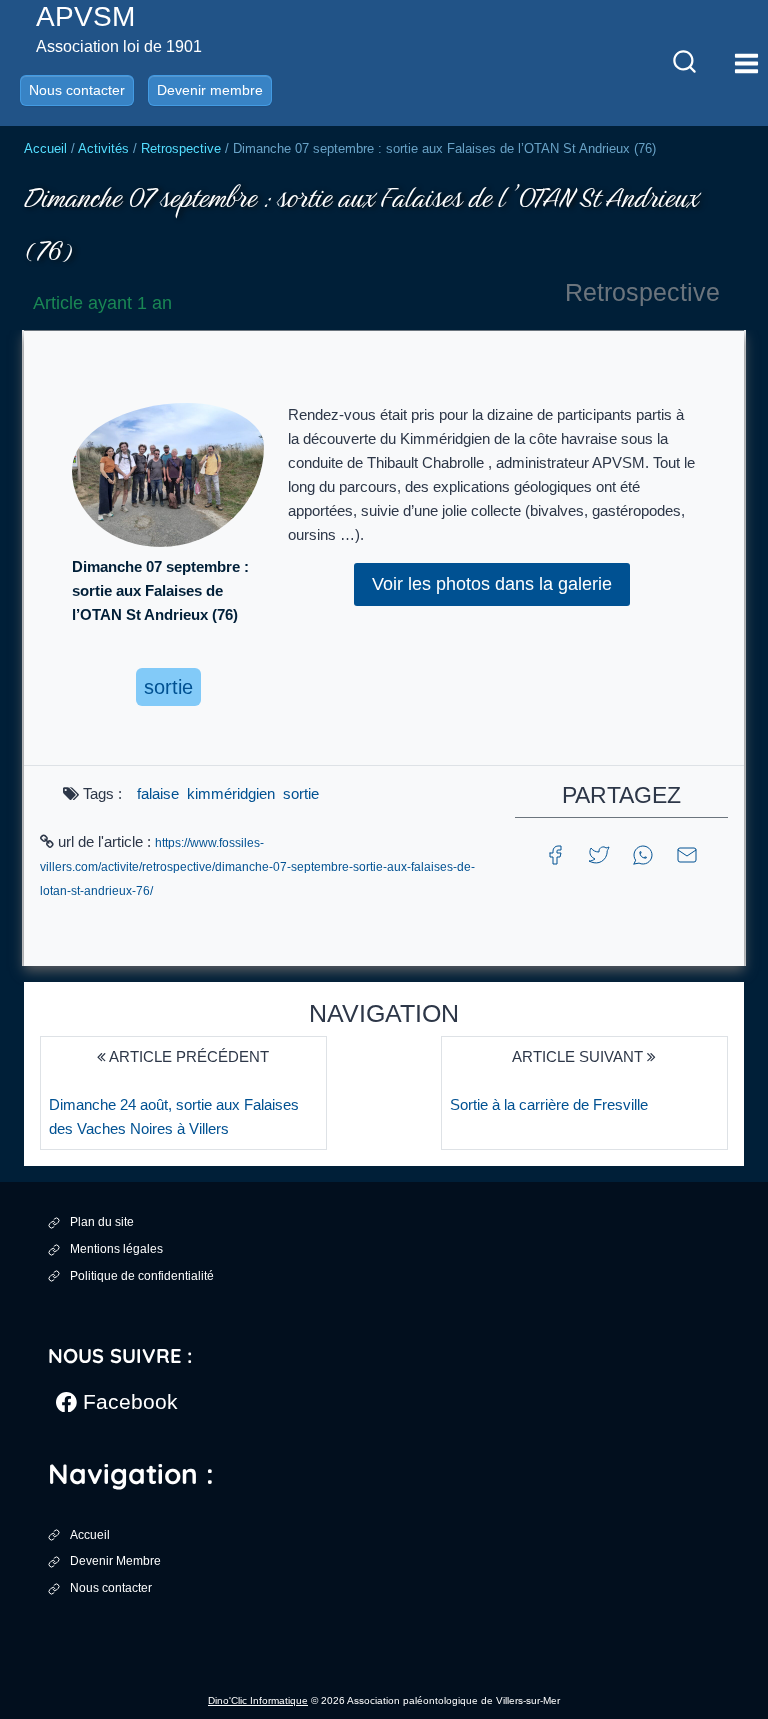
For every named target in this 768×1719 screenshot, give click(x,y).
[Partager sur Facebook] (555, 853)
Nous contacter (77, 90)
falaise (158, 793)
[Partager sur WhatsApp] (643, 853)
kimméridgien (231, 793)
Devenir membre (210, 90)
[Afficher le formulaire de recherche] (684, 63)
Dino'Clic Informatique (258, 1700)
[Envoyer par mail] (687, 853)
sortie (301, 793)
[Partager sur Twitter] (599, 853)
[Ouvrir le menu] (746, 63)
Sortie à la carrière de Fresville (549, 1104)
